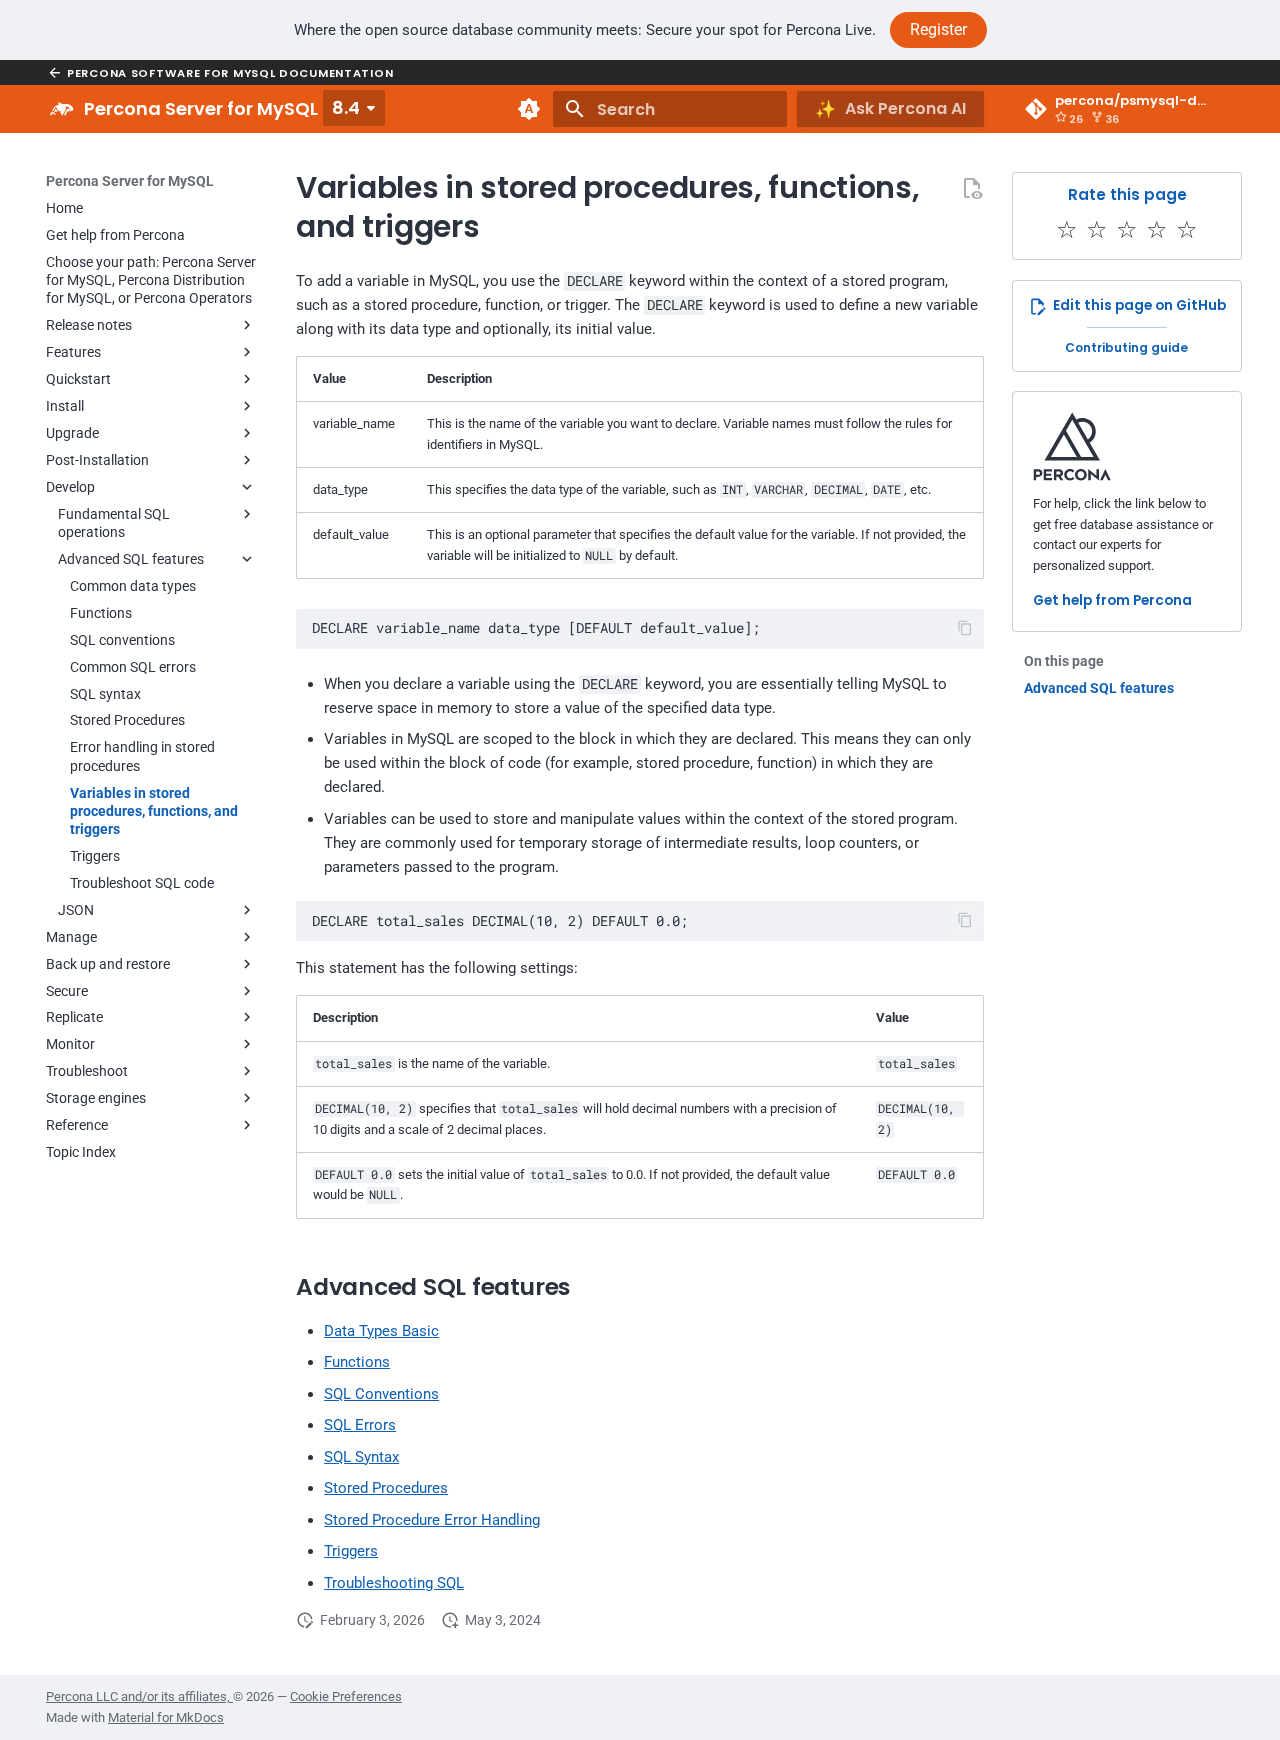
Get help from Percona (1112, 600)
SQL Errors (360, 1425)
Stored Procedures (386, 1488)
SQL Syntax (361, 1457)
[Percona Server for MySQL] (62, 109)
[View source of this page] (972, 188)
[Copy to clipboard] (965, 628)
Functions (357, 1362)
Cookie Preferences (346, 1696)
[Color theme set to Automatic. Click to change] (529, 109)
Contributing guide (1126, 347)
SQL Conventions (381, 1394)
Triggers (351, 1551)
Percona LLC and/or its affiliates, (139, 1696)
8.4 (346, 107)
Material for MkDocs (166, 1717)
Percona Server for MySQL (130, 181)
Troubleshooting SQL (394, 1583)
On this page (1064, 661)
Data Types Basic (381, 1331)
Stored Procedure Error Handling (432, 1520)
